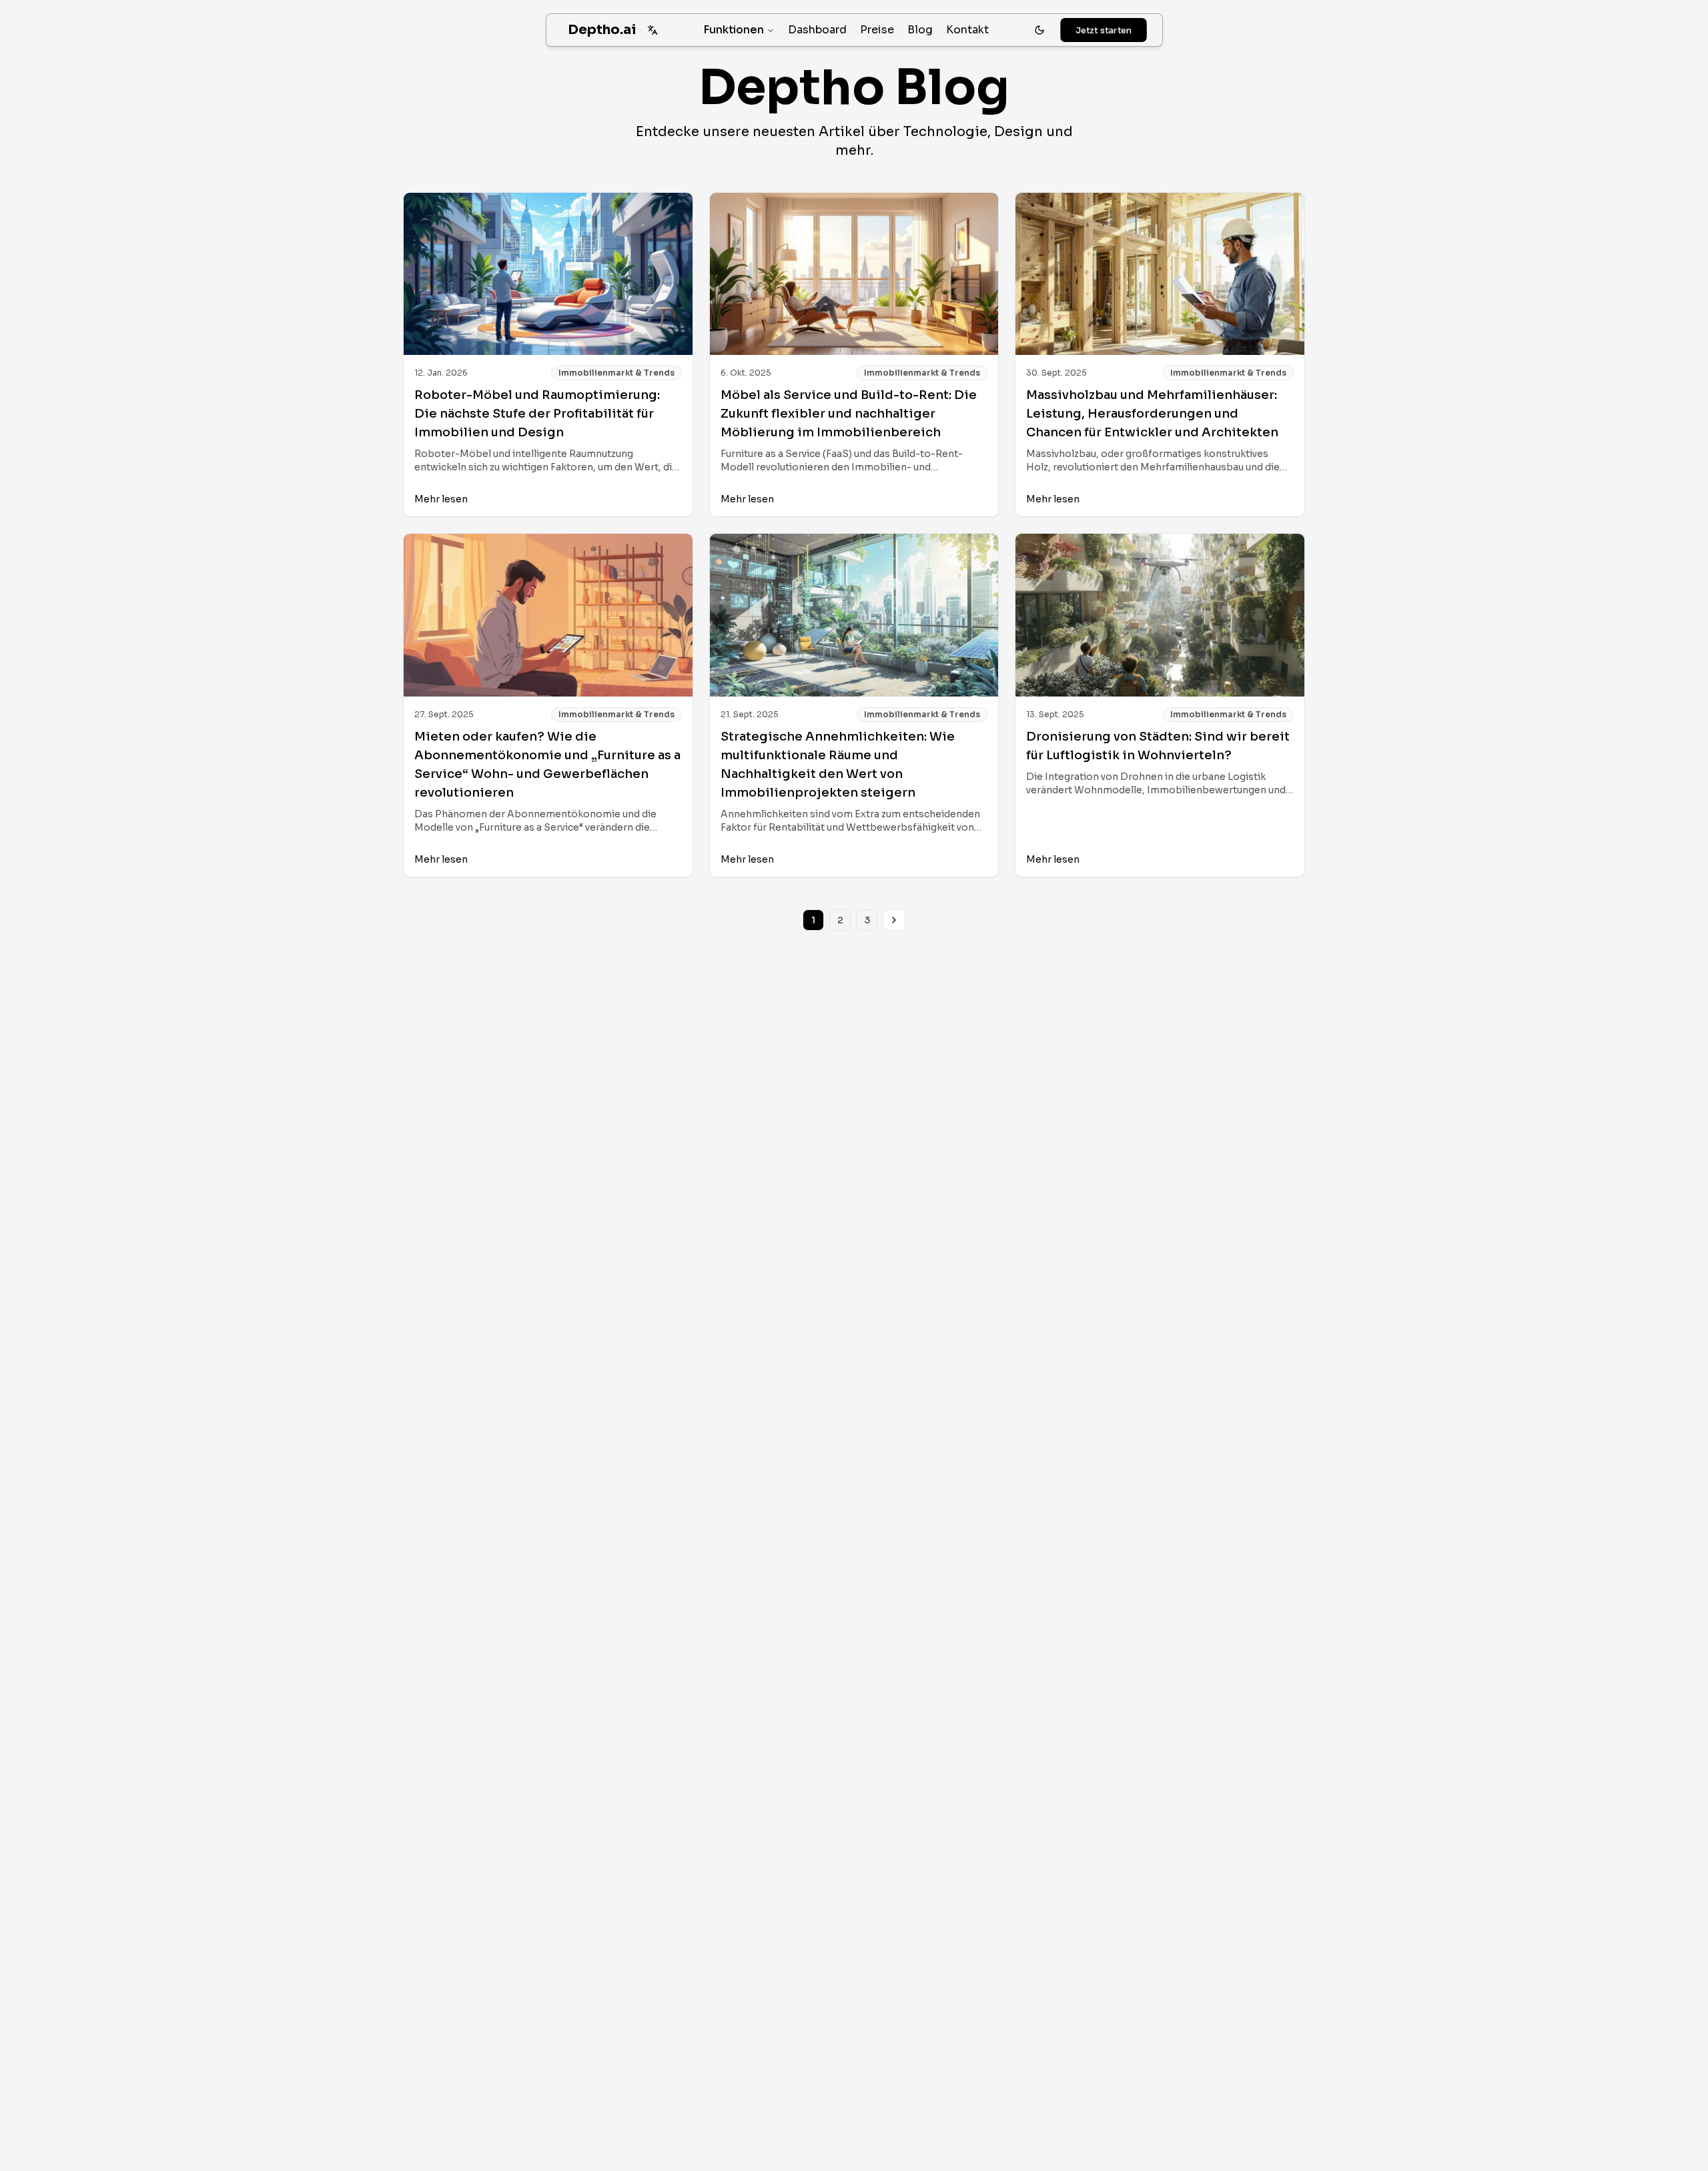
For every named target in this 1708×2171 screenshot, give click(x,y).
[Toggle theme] (1039, 30)
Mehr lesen (441, 499)
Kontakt (967, 30)
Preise (877, 30)
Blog (920, 30)
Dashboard (817, 30)
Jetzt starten (1103, 30)
